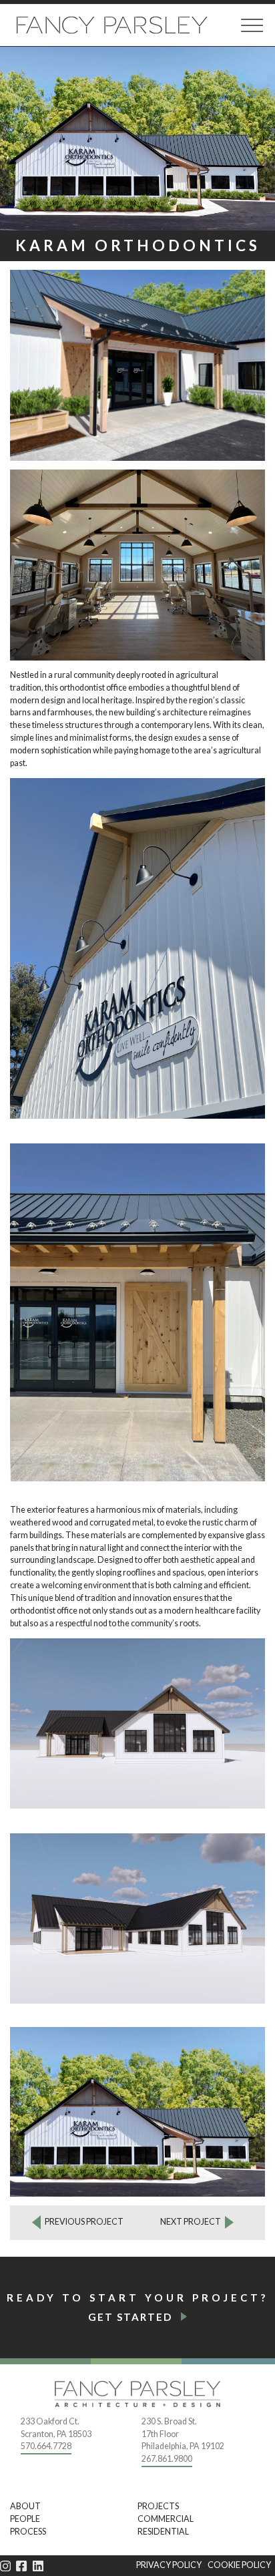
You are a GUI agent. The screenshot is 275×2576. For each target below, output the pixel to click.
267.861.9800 (167, 2459)
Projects (158, 2506)
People (25, 2519)
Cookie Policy (239, 2565)
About (25, 2506)
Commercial (166, 2519)
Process (28, 2532)
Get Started (130, 2317)
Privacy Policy (169, 2565)
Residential (163, 2532)
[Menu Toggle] (252, 25)
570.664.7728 (46, 2446)
